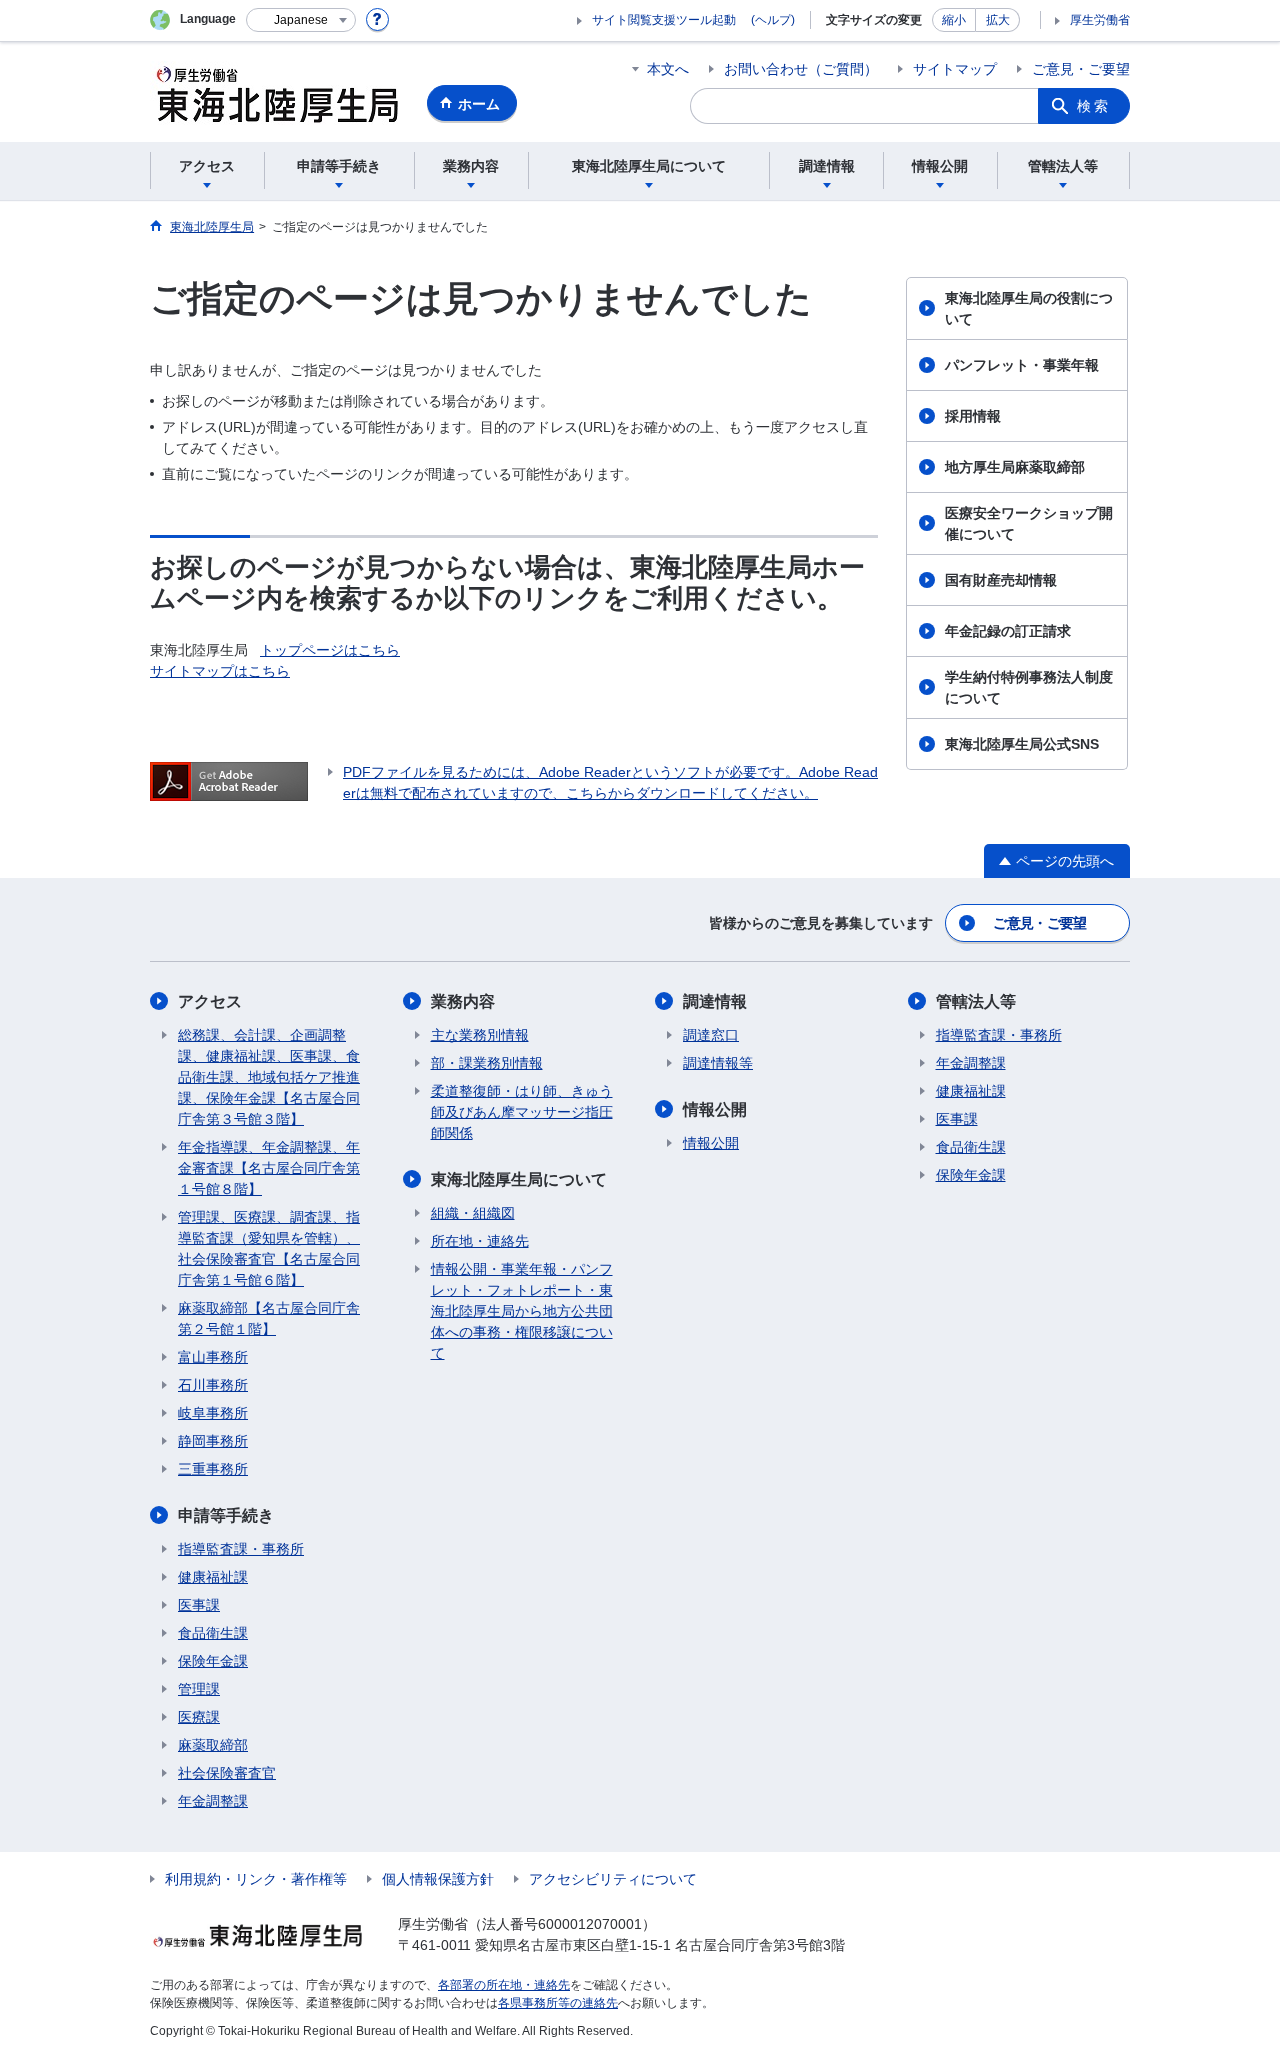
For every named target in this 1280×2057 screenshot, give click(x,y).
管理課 (199, 1689)
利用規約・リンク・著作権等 (256, 1879)
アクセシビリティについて (613, 1879)
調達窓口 (711, 1035)
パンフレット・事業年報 (1022, 365)
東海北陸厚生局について (519, 1179)
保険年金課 (213, 1661)
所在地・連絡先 (480, 1241)
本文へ (668, 69)
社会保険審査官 (227, 1773)
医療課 (199, 1717)
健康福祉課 (213, 1577)
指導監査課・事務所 (241, 1549)
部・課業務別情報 (487, 1063)
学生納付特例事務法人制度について (1029, 687)
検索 (1094, 106)
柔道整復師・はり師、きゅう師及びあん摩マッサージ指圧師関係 (522, 1112)
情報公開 (715, 1109)
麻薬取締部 (213, 1745)
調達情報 (715, 1001)
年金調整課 (213, 1801)
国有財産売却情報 (1001, 580)
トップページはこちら (330, 650)
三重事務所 (213, 1469)
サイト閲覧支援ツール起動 (664, 20)
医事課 (199, 1605)
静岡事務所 (213, 1441)
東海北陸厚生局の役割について (1029, 308)
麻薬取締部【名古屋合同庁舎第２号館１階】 (269, 1318)
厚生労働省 (1100, 20)
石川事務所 (213, 1385)
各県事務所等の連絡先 (558, 2003)
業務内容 (463, 1001)
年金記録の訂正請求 (1008, 631)
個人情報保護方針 (438, 1879)
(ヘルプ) (773, 20)
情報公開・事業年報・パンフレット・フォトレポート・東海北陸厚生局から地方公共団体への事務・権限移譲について (522, 1311)
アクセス (210, 1001)
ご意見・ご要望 (1081, 69)
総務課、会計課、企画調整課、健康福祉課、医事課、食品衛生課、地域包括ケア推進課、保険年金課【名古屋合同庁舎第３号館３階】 (269, 1077)
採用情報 (973, 416)
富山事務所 (213, 1357)
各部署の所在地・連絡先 (504, 1985)
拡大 (998, 20)
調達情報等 (718, 1063)
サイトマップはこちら (220, 671)
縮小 (954, 20)
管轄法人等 (976, 1001)
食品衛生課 (213, 1633)
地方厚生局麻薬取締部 (1015, 467)
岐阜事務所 (213, 1413)
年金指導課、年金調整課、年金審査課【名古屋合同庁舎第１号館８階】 (269, 1168)
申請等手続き (226, 1515)
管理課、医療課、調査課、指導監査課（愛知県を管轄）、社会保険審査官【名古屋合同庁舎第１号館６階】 (269, 1248)
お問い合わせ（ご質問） (801, 69)
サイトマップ (955, 69)
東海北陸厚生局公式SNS (1022, 744)
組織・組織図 (473, 1213)
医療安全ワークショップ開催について (1029, 523)
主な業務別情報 (480, 1035)
